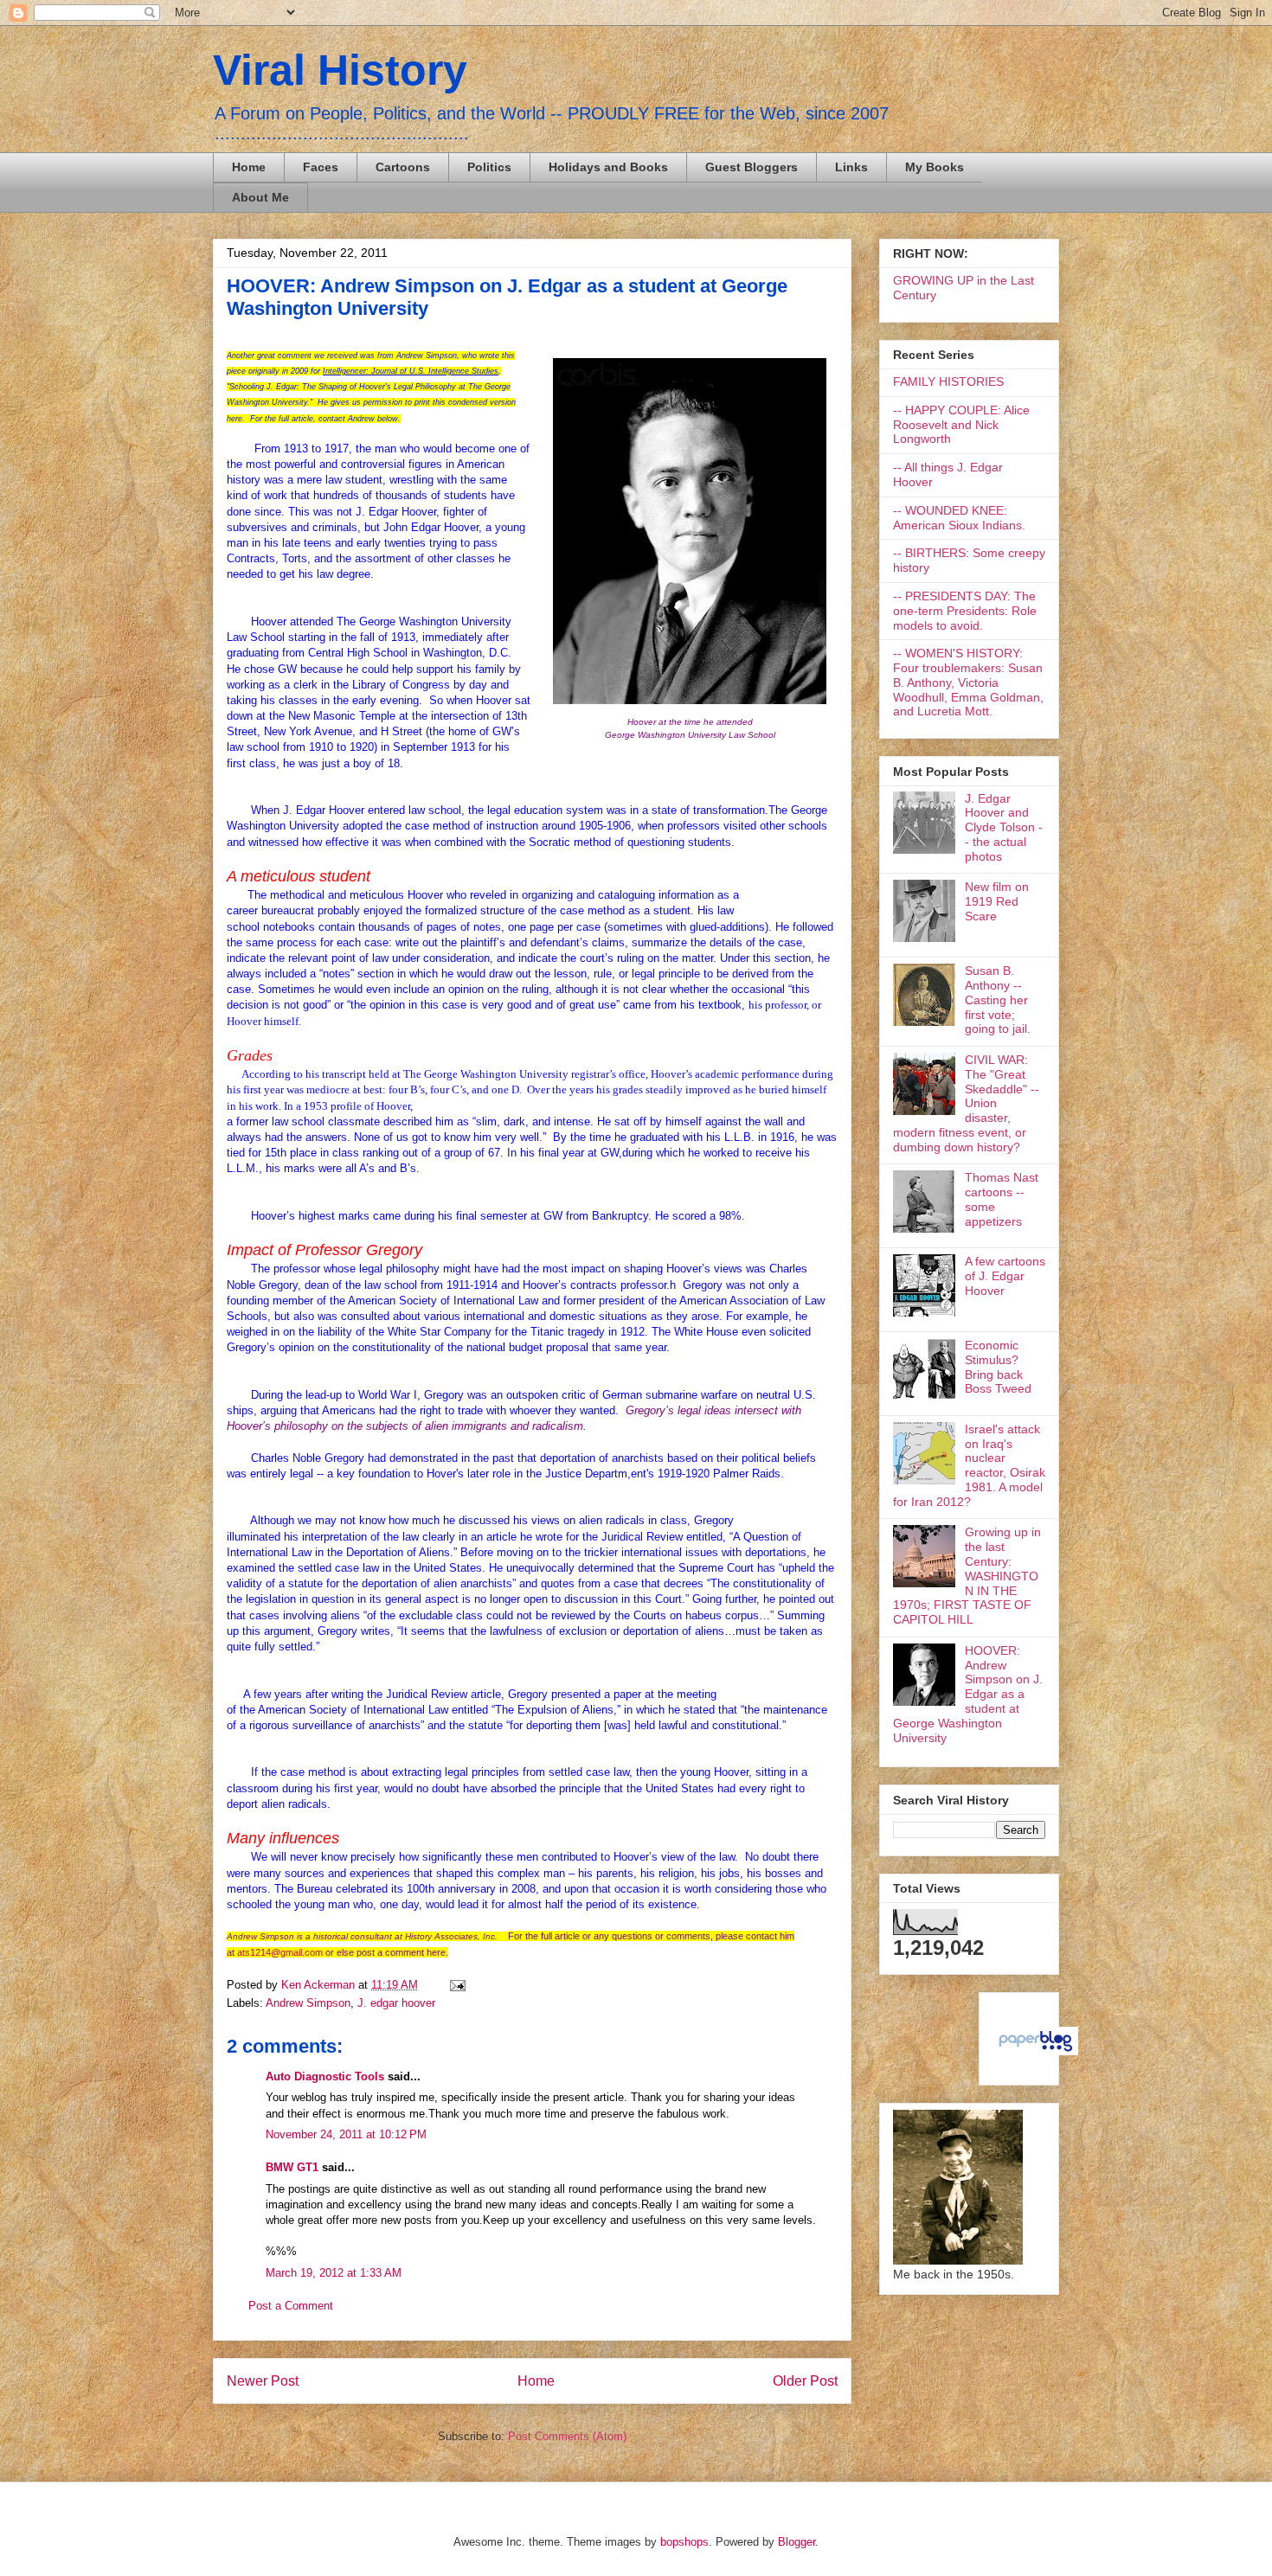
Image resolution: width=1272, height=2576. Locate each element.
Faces (321, 167)
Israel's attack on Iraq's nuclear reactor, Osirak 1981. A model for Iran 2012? (969, 1465)
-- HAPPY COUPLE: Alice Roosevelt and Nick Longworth (961, 425)
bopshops (684, 2542)
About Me (260, 197)
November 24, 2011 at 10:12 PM (346, 2134)
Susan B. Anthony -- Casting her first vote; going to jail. (998, 1000)
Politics (489, 167)
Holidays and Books (608, 167)
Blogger (797, 2542)
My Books (935, 167)
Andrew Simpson (308, 2003)
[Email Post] (455, 1985)
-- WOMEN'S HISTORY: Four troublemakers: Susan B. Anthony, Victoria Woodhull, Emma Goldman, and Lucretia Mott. (968, 682)
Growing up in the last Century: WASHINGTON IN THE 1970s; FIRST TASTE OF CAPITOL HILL (967, 1576)
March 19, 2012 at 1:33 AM (334, 2273)
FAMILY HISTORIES (948, 381)
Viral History (340, 70)
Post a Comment (291, 2306)
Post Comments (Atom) (567, 2436)
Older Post (805, 2381)
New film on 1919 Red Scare (997, 901)
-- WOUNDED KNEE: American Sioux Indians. (959, 518)
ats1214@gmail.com (280, 1952)
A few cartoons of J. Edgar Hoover (1005, 1276)
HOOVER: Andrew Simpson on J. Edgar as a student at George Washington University (968, 1694)
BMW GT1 (292, 2167)
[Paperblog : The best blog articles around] (1035, 2051)
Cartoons (403, 167)
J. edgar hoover (396, 2003)
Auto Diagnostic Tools (325, 2076)
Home (249, 167)
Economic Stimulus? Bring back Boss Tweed (998, 1367)
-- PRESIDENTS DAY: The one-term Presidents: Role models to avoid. (965, 611)
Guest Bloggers (752, 167)
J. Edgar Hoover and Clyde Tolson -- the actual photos (1004, 827)
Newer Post (263, 2381)
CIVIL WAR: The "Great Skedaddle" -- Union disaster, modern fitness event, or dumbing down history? (966, 1103)
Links (851, 167)
